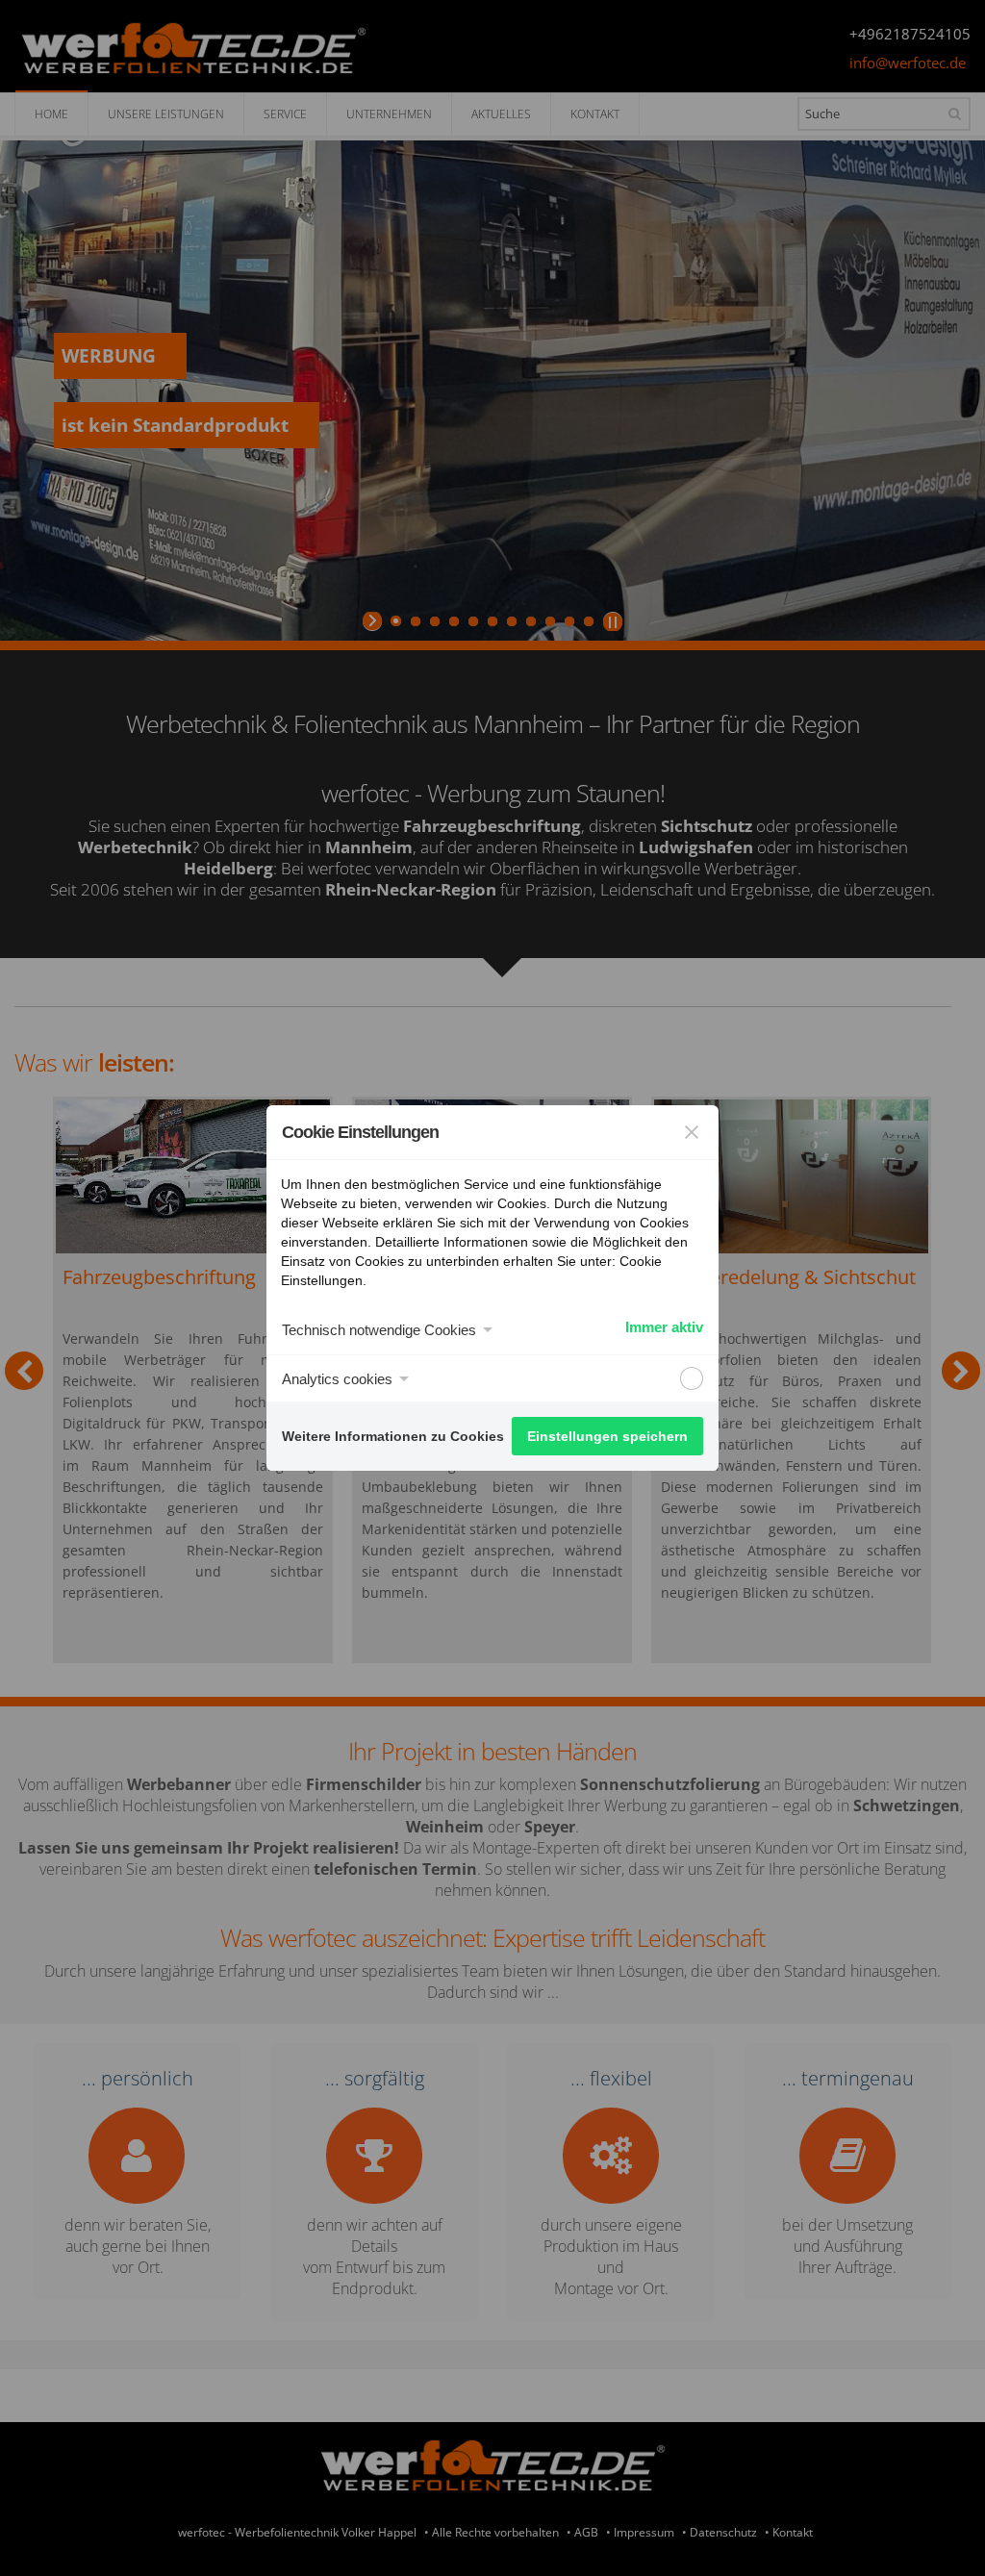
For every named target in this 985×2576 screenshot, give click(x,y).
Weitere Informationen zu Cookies (393, 1436)
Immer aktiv (664, 1327)
